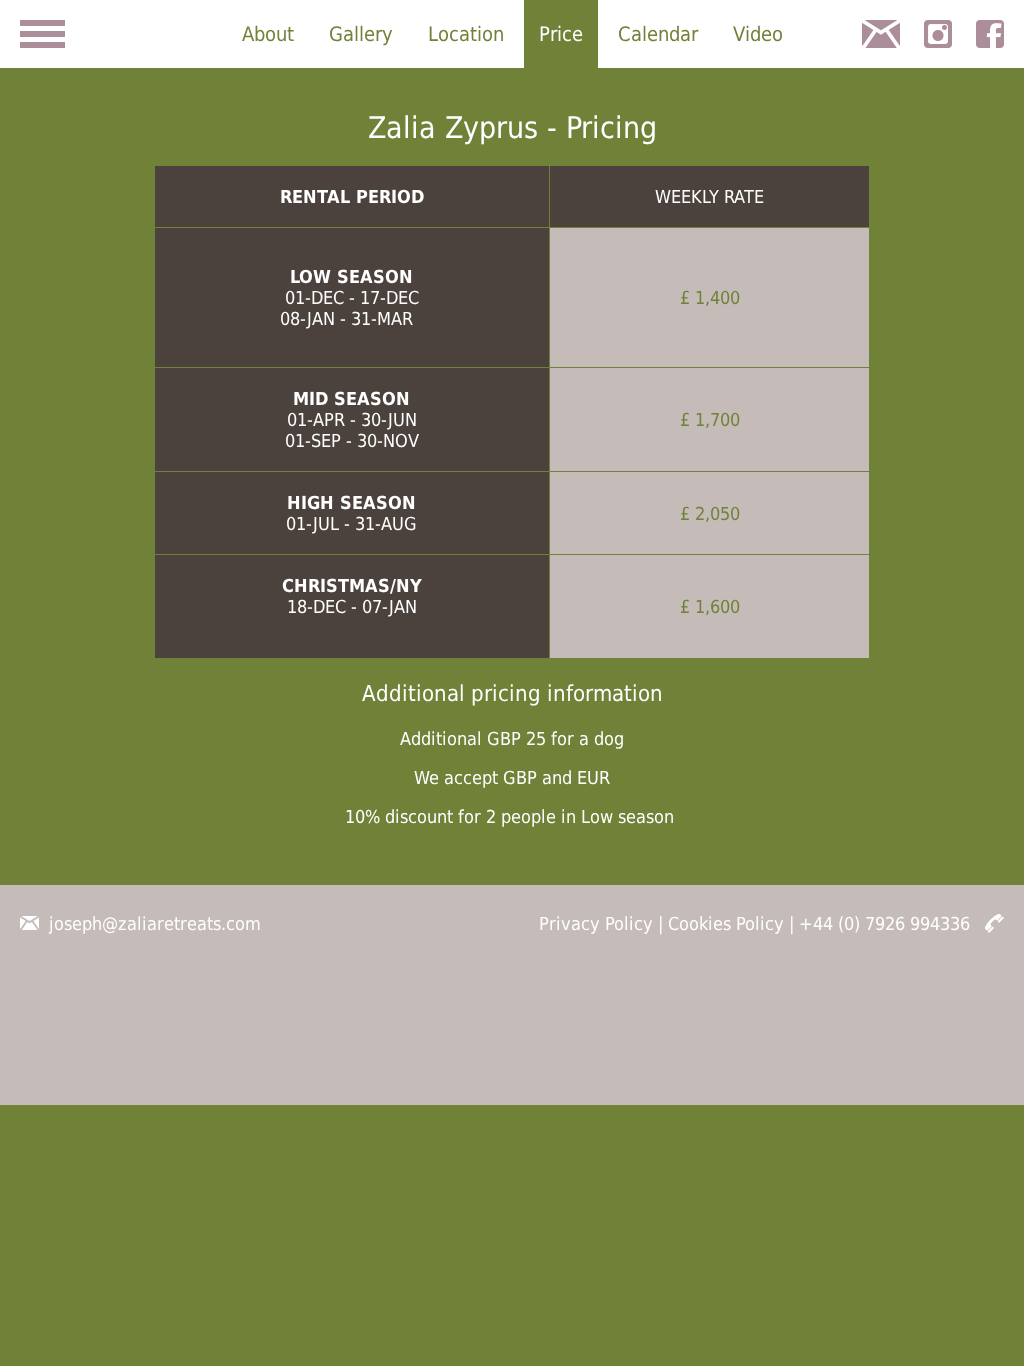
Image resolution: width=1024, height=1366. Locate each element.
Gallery (361, 34)
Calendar (658, 34)
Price (561, 34)
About (268, 34)
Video (758, 34)
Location (466, 34)
